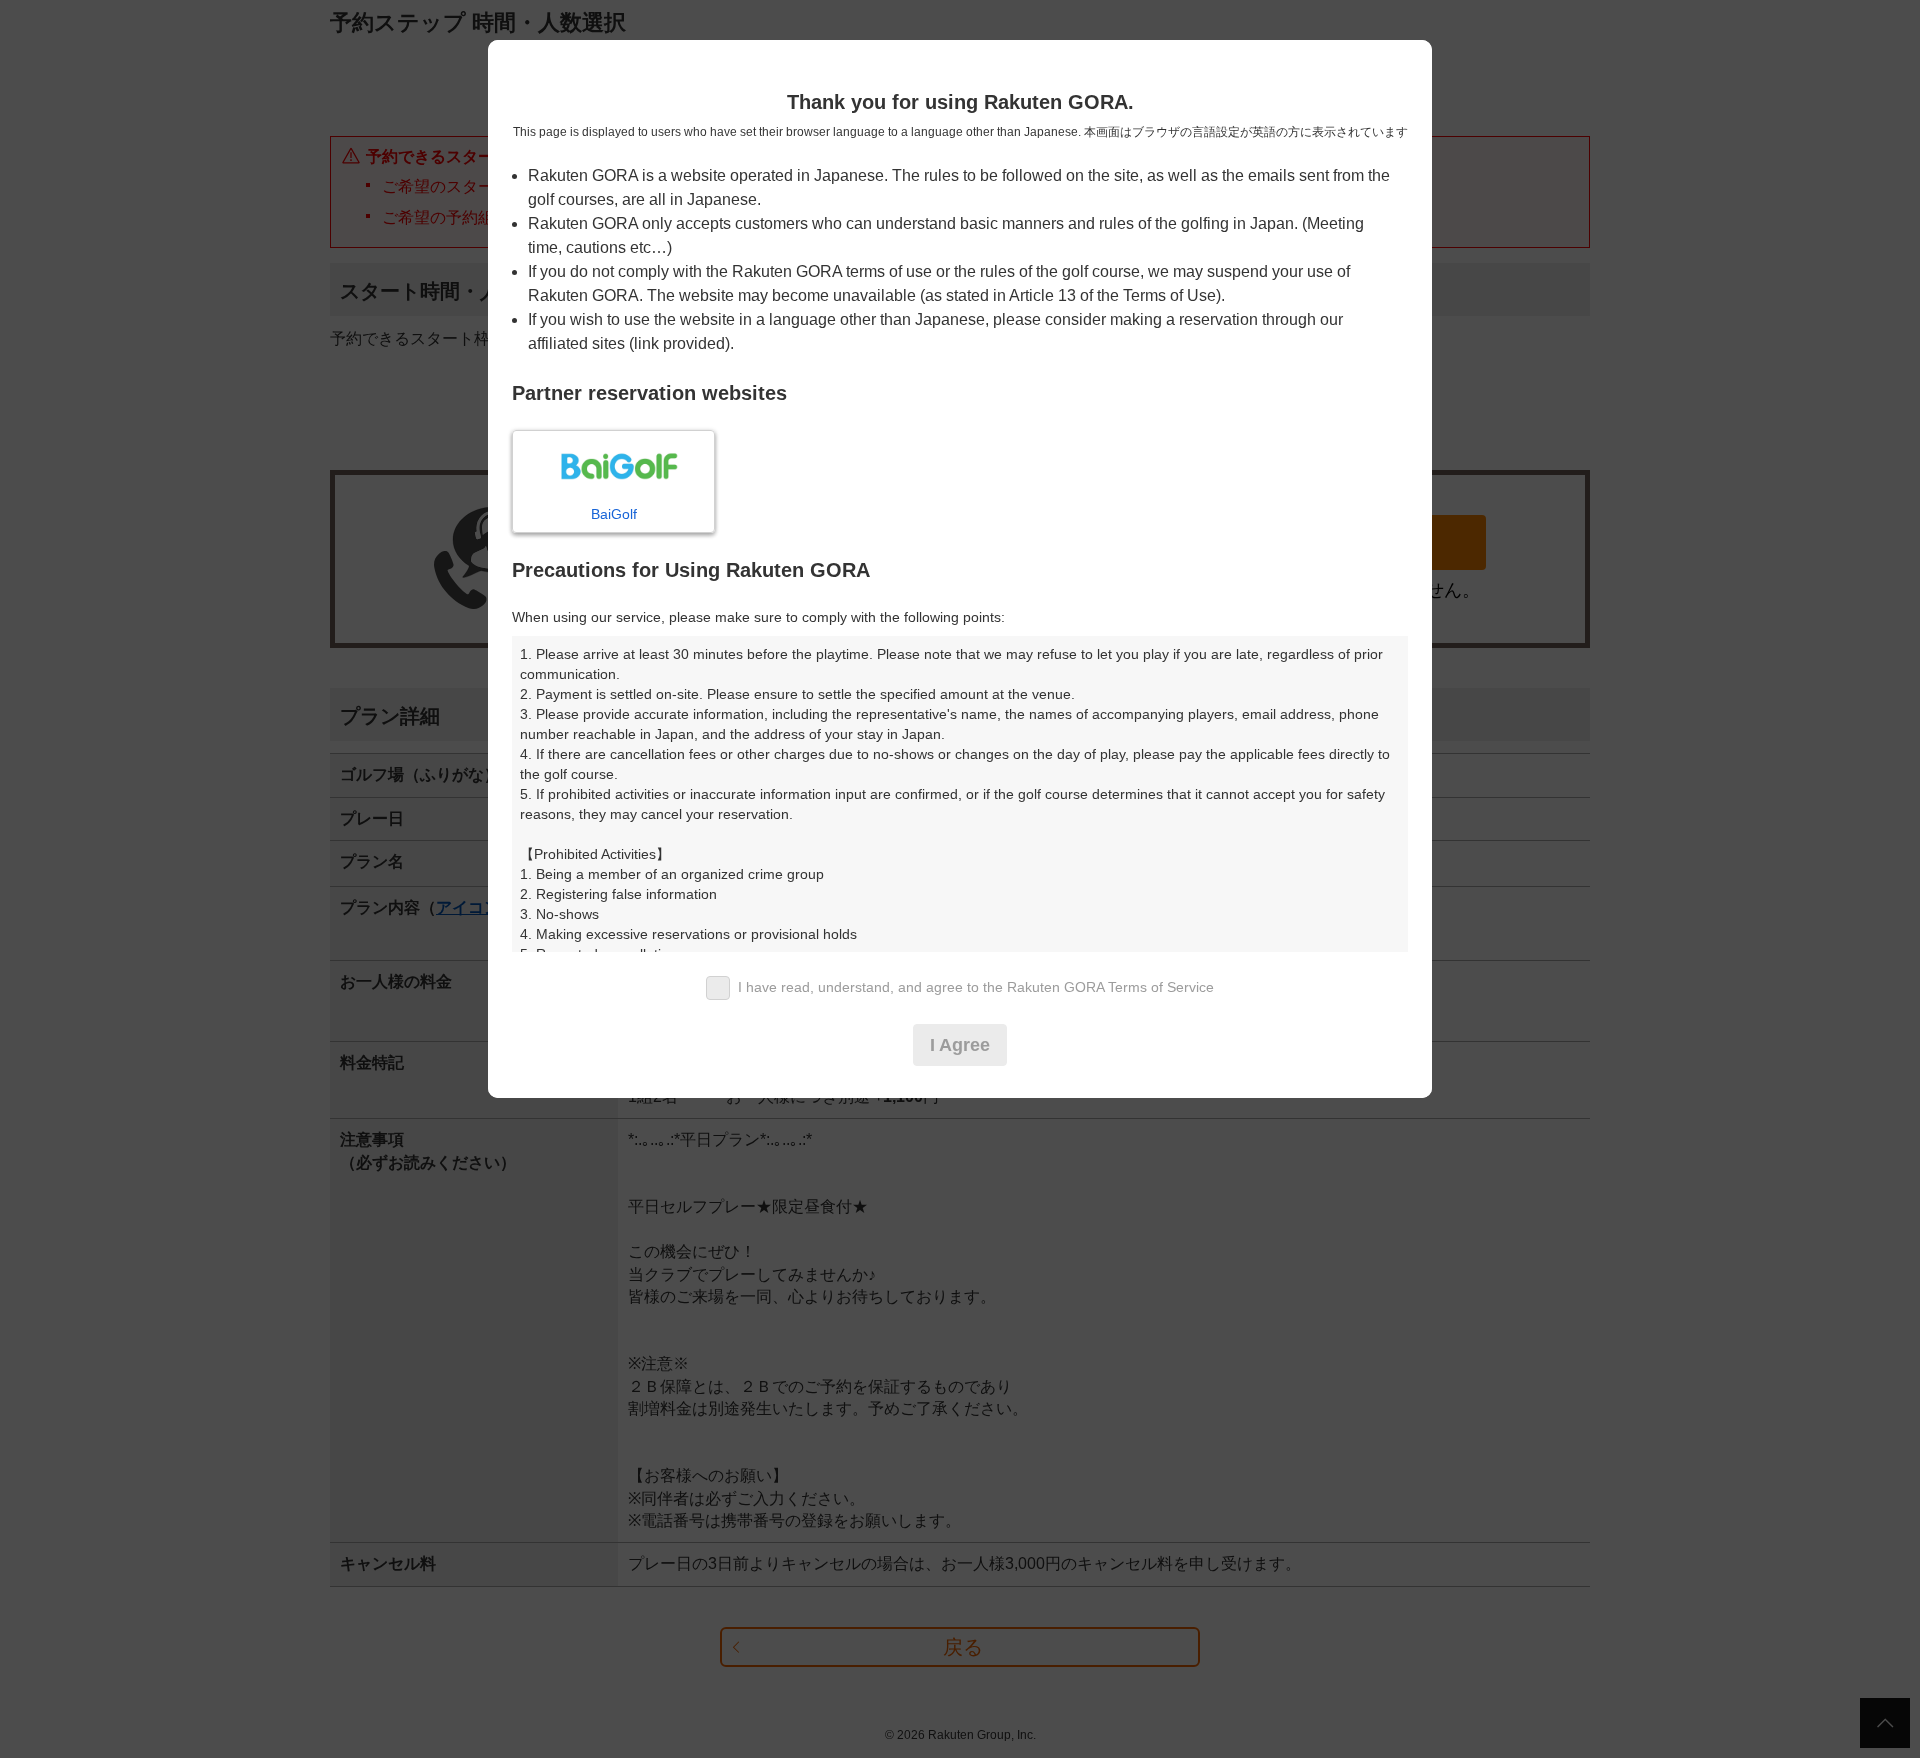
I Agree (960, 1045)
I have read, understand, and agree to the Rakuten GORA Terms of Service (976, 987)
